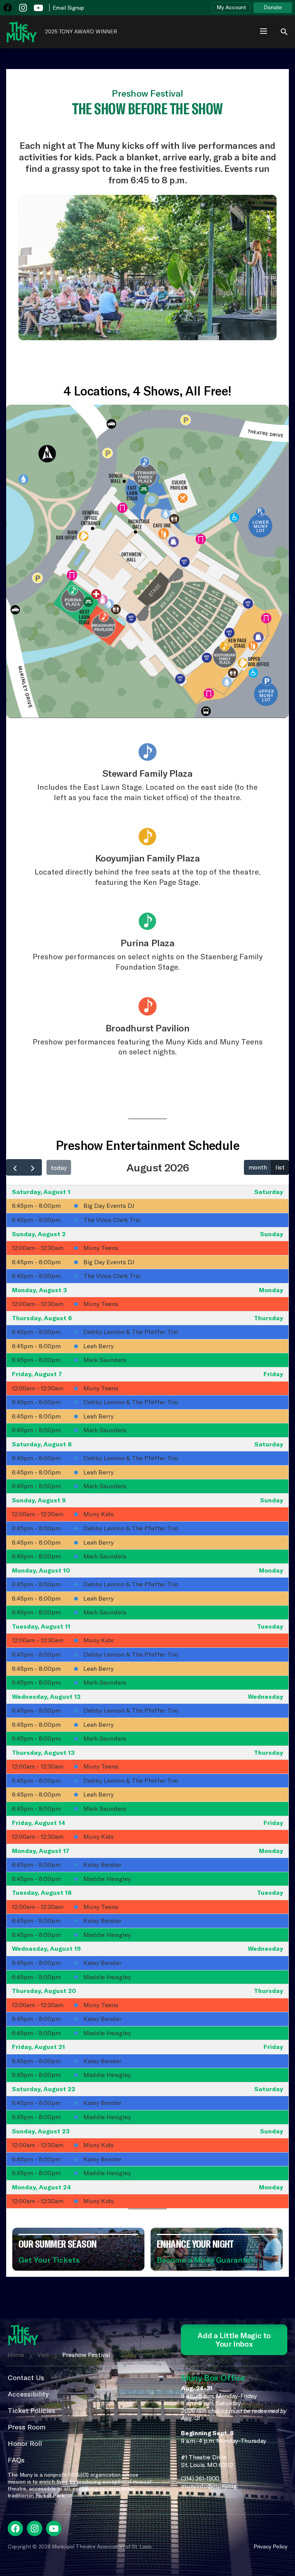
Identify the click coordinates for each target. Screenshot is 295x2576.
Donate (273, 7)
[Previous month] (15, 1167)
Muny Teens (101, 1248)
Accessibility (28, 2394)
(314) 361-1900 (200, 2478)
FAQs (16, 2460)
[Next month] (33, 1167)
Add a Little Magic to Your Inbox (234, 2340)
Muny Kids (99, 1514)
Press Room (27, 2427)
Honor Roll (25, 2443)
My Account (231, 7)
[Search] (280, 31)
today (59, 1168)
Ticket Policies (31, 2410)
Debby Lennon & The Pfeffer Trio (131, 1332)
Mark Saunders (105, 1360)
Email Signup (68, 8)
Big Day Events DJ (109, 1206)
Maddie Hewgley (107, 1879)
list (280, 1167)
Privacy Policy (270, 2546)
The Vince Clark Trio (112, 1220)
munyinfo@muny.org (209, 2486)
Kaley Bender (102, 1864)
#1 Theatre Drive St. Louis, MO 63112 (207, 2461)
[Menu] (264, 32)
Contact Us (26, 2378)
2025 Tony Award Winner (81, 32)
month (258, 1167)
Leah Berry (99, 1346)
